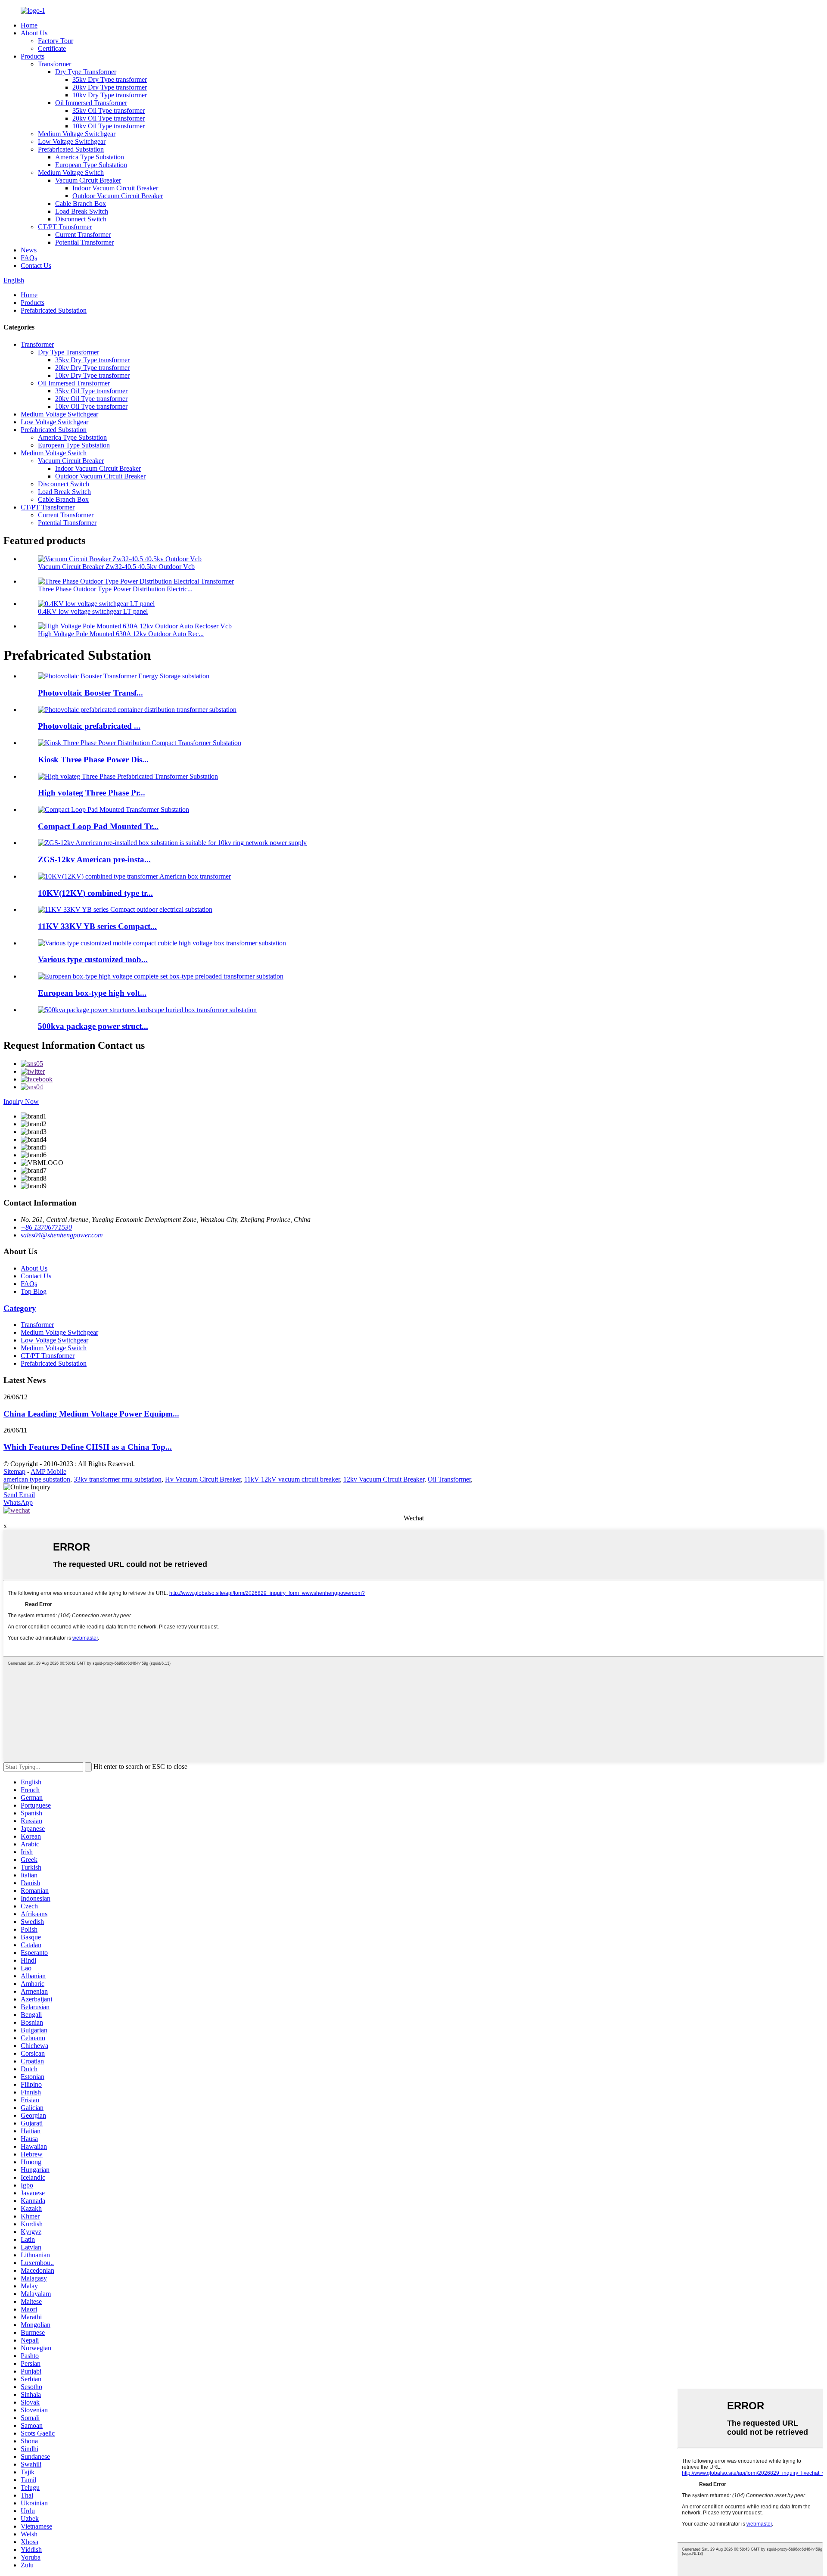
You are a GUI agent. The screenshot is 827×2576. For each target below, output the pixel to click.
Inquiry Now (21, 1102)
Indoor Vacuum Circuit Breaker (115, 188)
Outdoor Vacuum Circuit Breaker (118, 196)
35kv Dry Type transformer (110, 79)
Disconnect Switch (81, 219)
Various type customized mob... (93, 959)
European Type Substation (91, 165)
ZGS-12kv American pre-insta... (94, 859)
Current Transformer (83, 235)
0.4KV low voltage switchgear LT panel (93, 611)
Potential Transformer (84, 242)
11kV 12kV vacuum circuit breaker (292, 1479)
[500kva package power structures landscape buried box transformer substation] (147, 1010)
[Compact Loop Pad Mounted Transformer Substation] (113, 809)
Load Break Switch (82, 211)
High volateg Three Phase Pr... (92, 793)
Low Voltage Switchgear (72, 141)
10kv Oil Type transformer (109, 126)
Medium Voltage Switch (71, 172)
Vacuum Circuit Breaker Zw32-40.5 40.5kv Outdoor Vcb (116, 567)
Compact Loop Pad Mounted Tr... (98, 826)
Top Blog (34, 1291)
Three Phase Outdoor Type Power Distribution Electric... (115, 589)
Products (33, 56)
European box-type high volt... (92, 993)
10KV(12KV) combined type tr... (95, 893)
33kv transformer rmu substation (118, 1479)
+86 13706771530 (46, 1227)
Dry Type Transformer (86, 72)
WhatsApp (18, 1502)
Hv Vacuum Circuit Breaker (203, 1479)
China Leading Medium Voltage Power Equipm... (91, 1414)
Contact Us (36, 266)
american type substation (37, 1479)
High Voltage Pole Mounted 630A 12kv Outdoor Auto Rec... (121, 634)
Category (20, 1308)
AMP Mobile (48, 1471)
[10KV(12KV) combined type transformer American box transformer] (134, 876)
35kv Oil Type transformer (109, 110)
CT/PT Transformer (65, 227)
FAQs (29, 258)
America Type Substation (90, 157)
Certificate (52, 48)
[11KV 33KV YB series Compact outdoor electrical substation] (125, 909)
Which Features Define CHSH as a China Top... (88, 1447)
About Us (34, 33)
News (29, 250)
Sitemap (14, 1471)
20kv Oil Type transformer (109, 118)
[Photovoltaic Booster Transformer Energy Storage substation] (124, 676)
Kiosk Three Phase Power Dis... (93, 760)
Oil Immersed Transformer (91, 103)
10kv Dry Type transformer (110, 95)
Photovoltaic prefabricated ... (89, 726)
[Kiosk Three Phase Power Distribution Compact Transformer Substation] (140, 743)
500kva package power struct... (93, 1026)
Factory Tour (56, 41)
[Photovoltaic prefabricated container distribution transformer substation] (137, 710)
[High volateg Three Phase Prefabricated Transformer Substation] (128, 776)
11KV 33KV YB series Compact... (97, 926)
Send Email (19, 1495)
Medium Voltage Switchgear (77, 134)
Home (29, 25)
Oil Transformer (449, 1479)
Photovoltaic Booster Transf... (90, 693)
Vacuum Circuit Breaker (88, 180)
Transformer (54, 64)
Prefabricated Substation (71, 149)
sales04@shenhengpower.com (62, 1235)
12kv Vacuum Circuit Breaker (384, 1479)
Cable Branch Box (81, 204)
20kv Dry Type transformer (110, 87)
